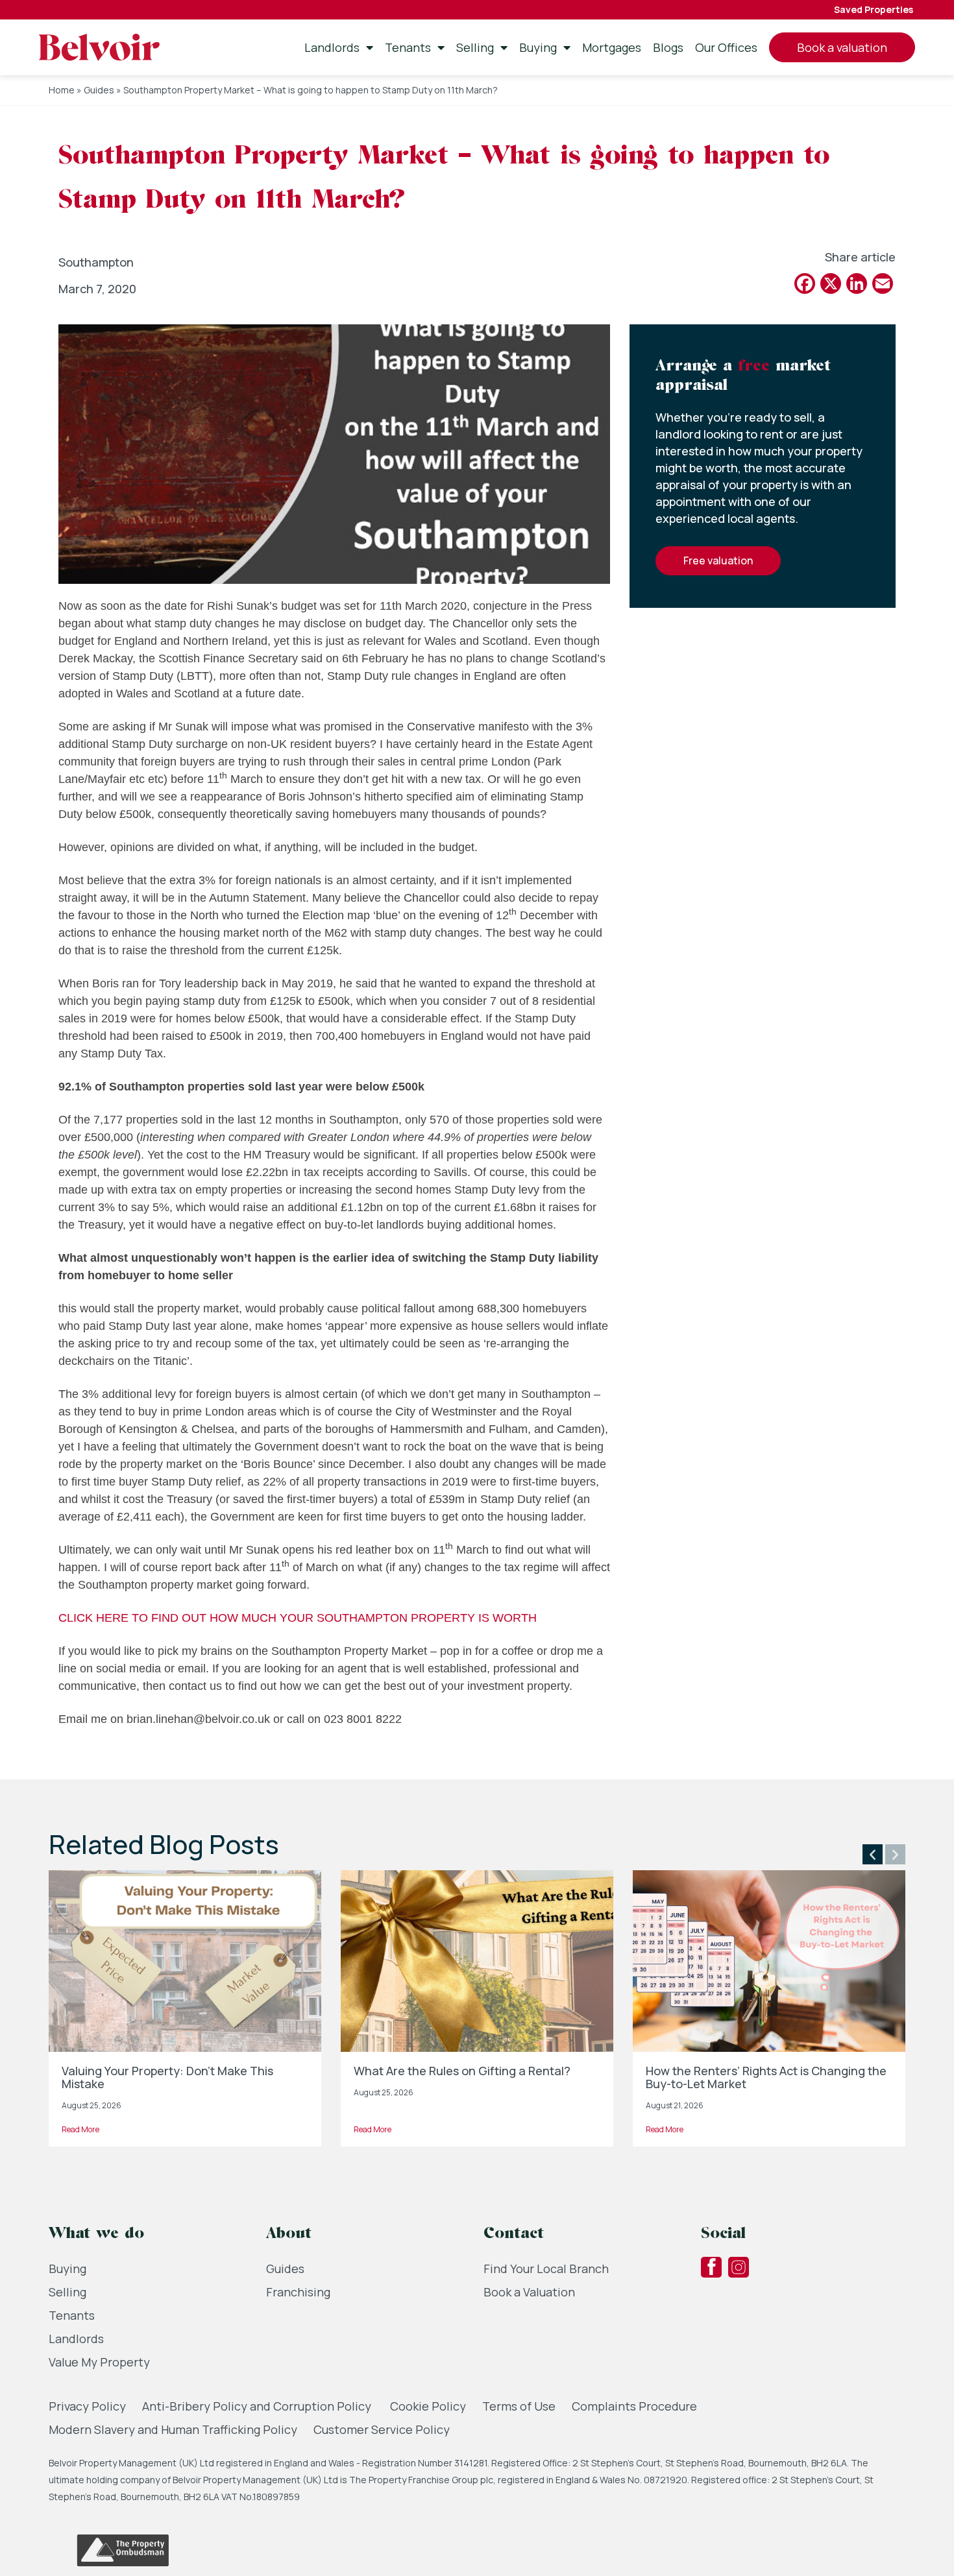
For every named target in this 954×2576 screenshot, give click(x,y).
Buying (538, 47)
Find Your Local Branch (546, 2269)
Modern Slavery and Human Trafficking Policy (173, 2429)
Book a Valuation (529, 2292)
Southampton (96, 262)
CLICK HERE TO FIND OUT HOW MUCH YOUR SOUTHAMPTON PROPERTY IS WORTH (298, 1618)
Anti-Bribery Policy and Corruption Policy (258, 2406)
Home (62, 90)
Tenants (408, 47)
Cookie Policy (428, 2406)
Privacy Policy (87, 2406)
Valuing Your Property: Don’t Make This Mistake (167, 2077)
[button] (873, 1854)
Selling (475, 47)
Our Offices (726, 47)
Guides (99, 90)
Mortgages (612, 47)
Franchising (298, 2292)
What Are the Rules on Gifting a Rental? (462, 2071)
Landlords (332, 47)
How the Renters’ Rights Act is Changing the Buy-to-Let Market (766, 2077)
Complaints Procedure (634, 2406)
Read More (80, 2129)
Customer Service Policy (382, 2429)
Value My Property (99, 2362)
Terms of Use (519, 2406)
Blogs (668, 47)
